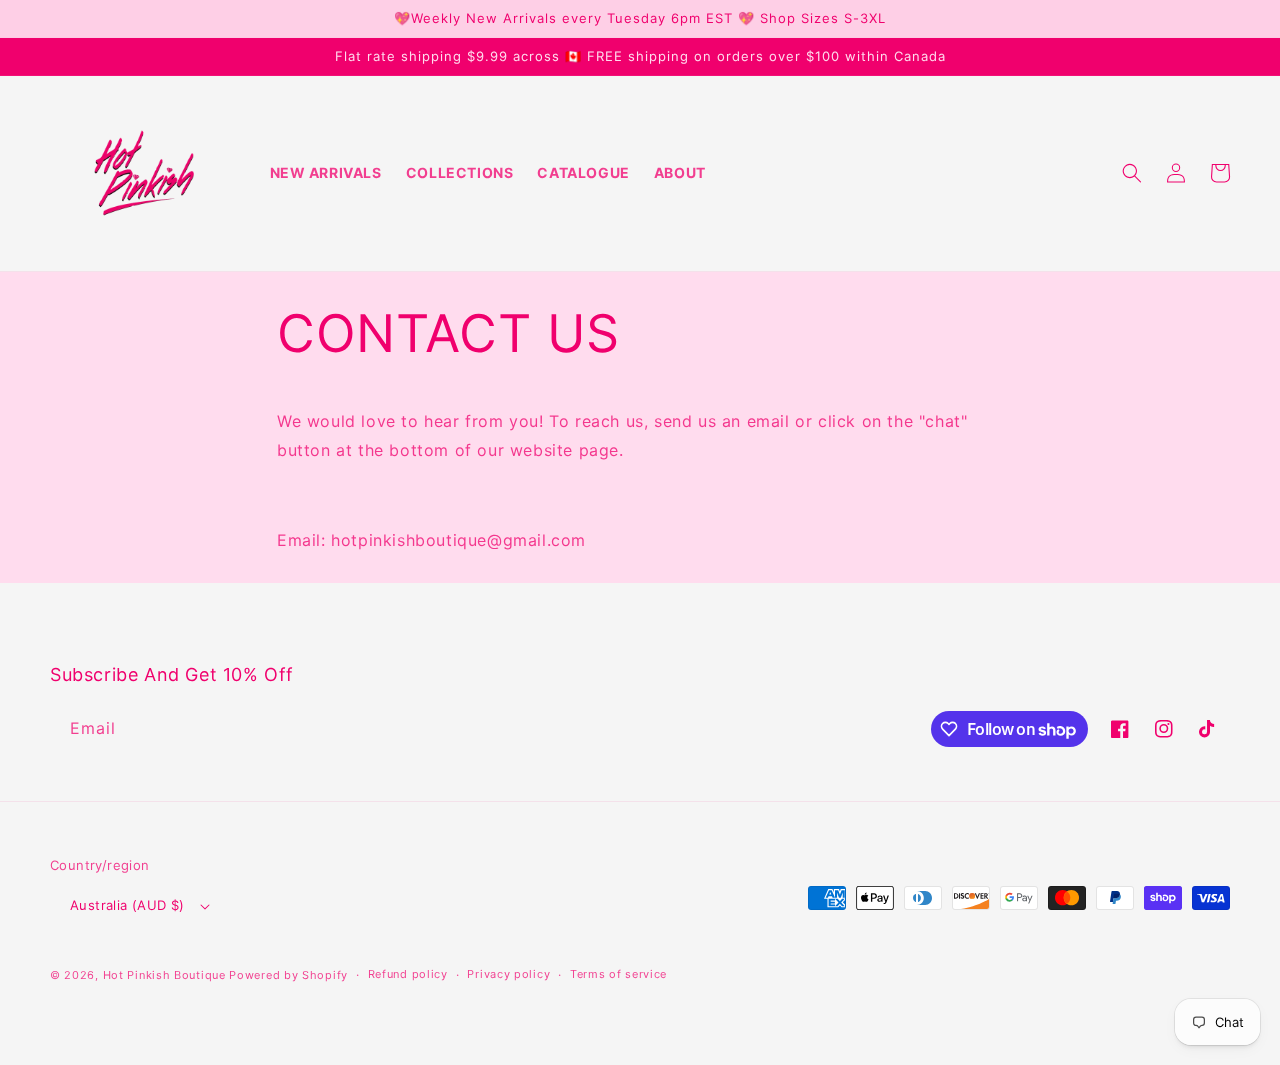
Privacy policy (508, 974)
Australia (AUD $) (127, 905)
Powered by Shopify (288, 975)
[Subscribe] (388, 728)
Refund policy (408, 974)
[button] (1132, 173)
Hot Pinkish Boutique (164, 975)
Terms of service (618, 974)
